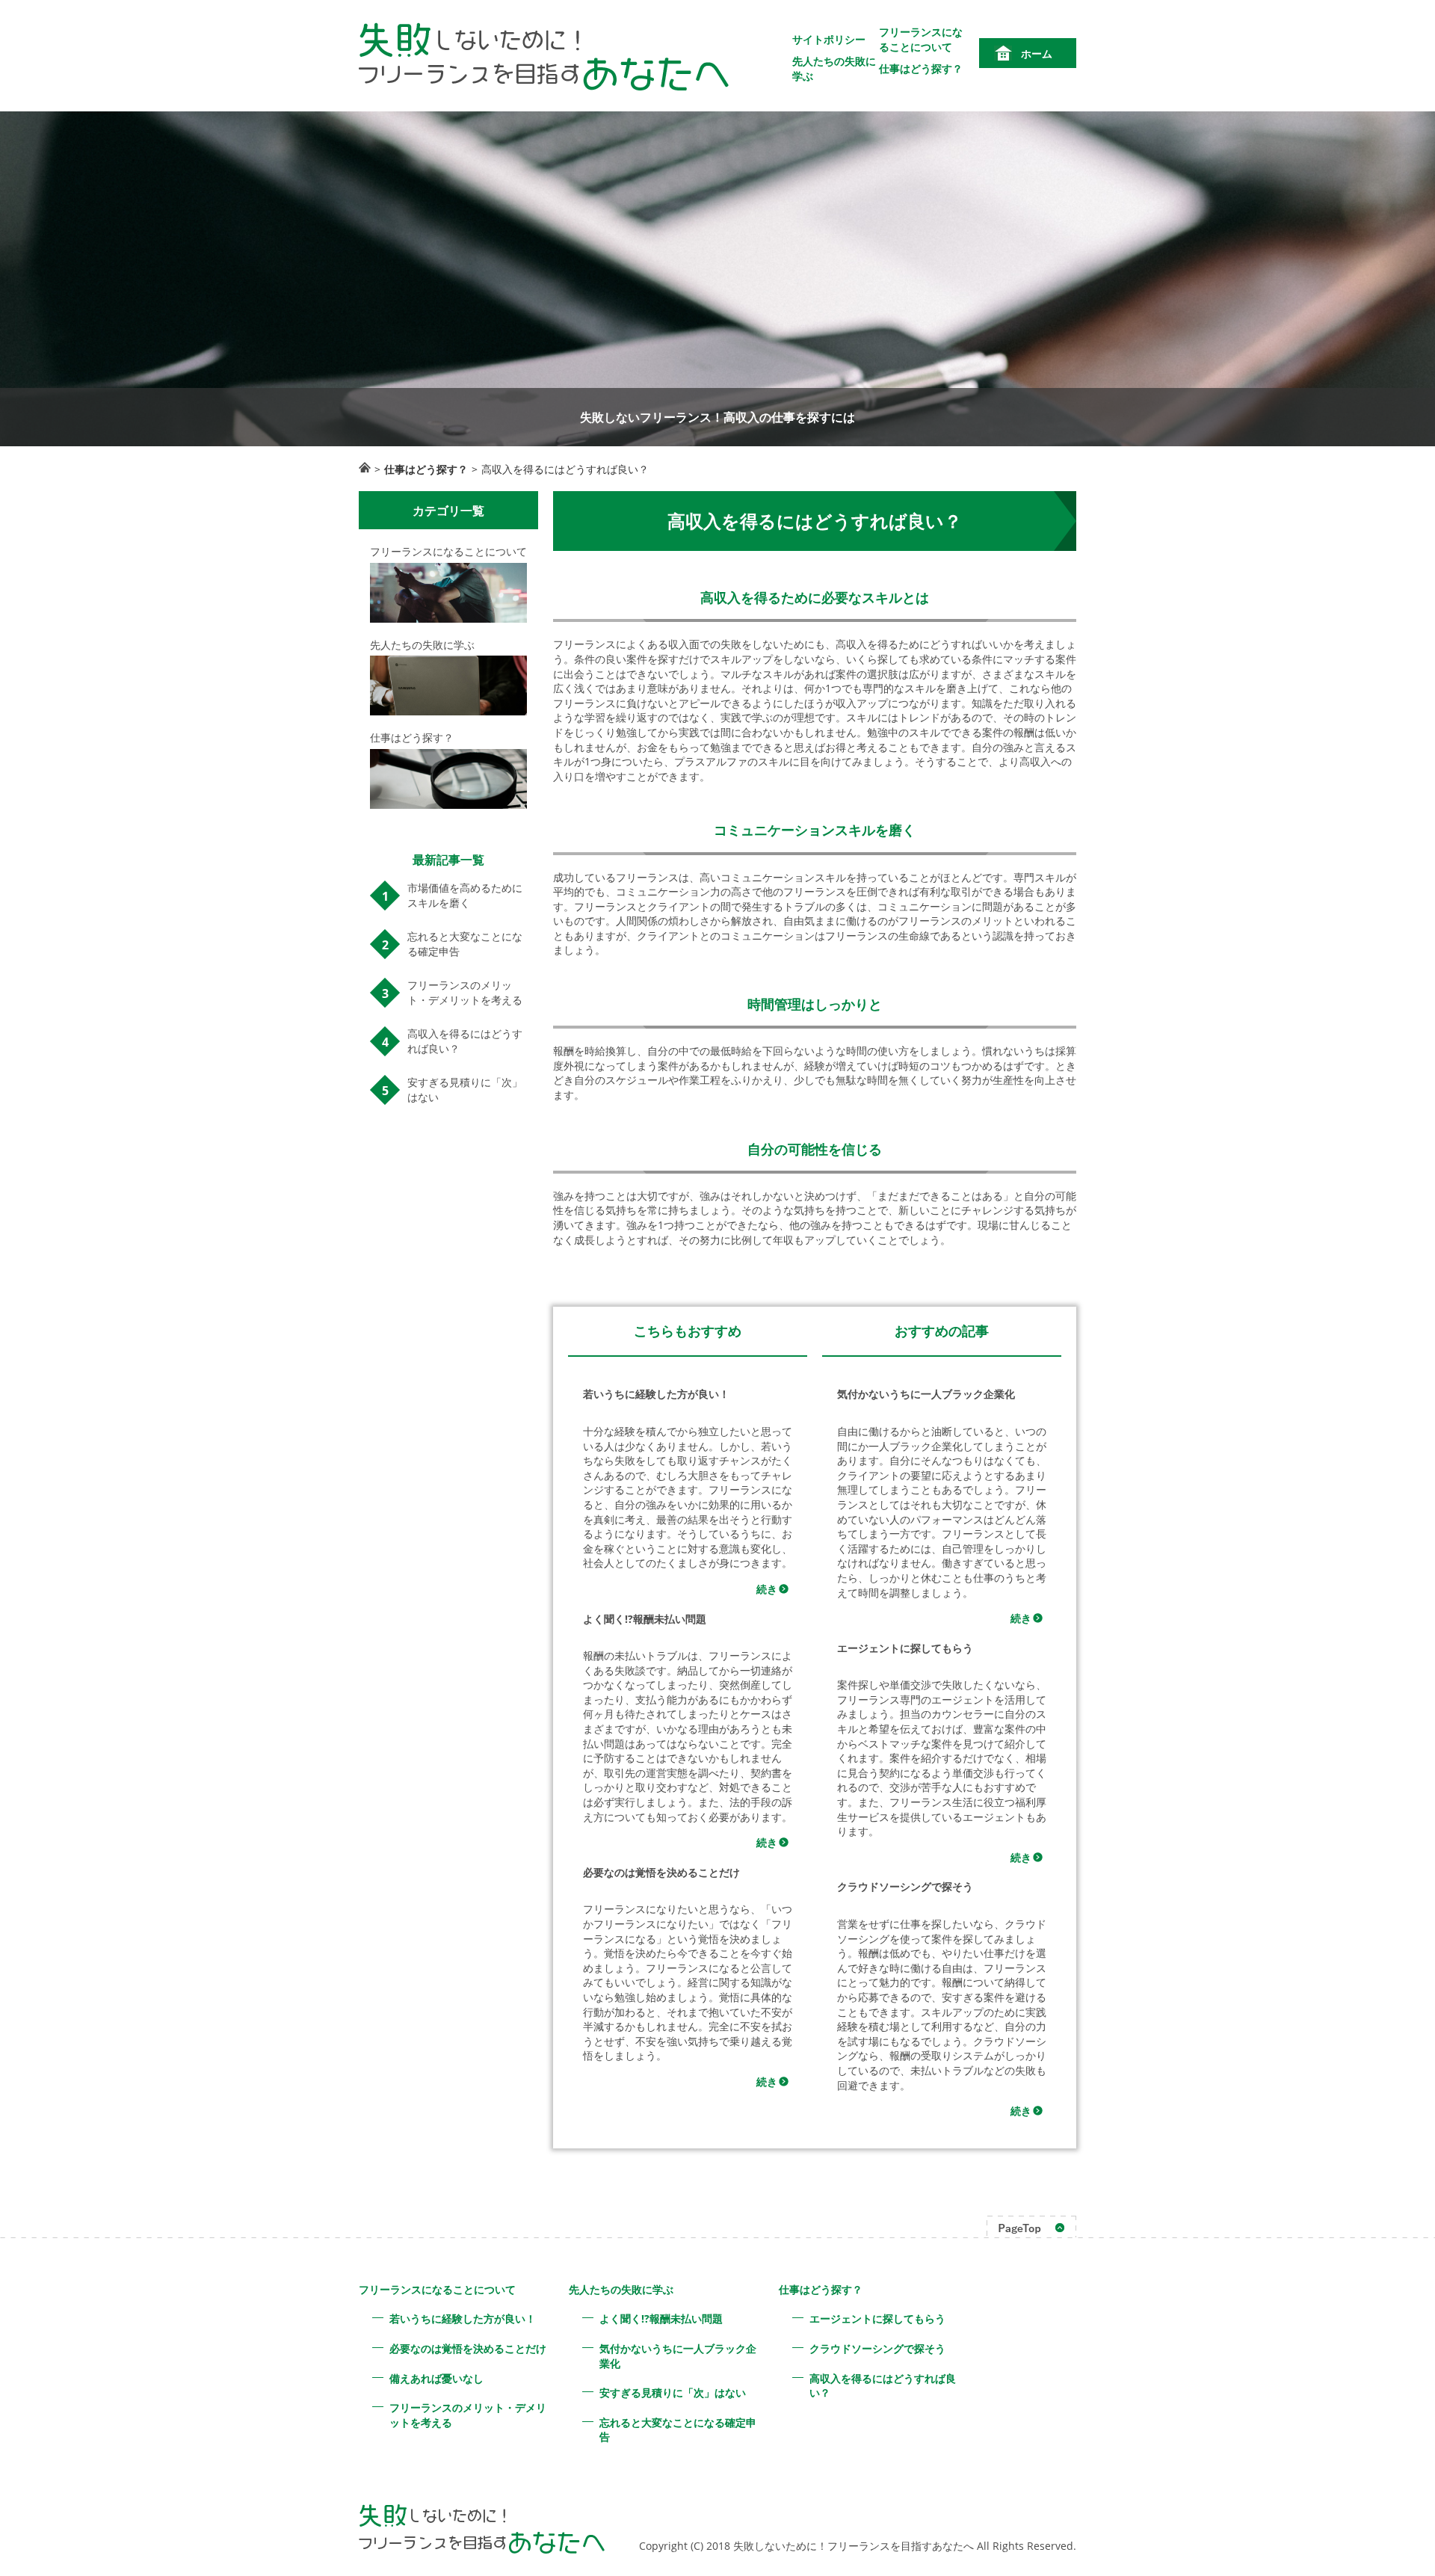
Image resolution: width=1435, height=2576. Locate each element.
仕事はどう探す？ (921, 68)
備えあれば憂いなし (436, 2378)
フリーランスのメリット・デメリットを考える (465, 992)
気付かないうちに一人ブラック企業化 (678, 2356)
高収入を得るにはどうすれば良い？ (465, 1041)
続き (767, 1589)
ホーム (1037, 53)
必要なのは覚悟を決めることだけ (468, 2348)
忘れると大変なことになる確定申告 (465, 944)
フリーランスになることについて (921, 39)
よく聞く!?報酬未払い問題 (661, 2318)
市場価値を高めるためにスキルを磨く (465, 895)
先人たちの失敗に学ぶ (621, 2289)
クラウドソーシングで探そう (877, 2348)
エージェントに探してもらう (877, 2318)
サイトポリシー (829, 39)
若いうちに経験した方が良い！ (463, 2318)
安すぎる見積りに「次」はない (465, 1090)
